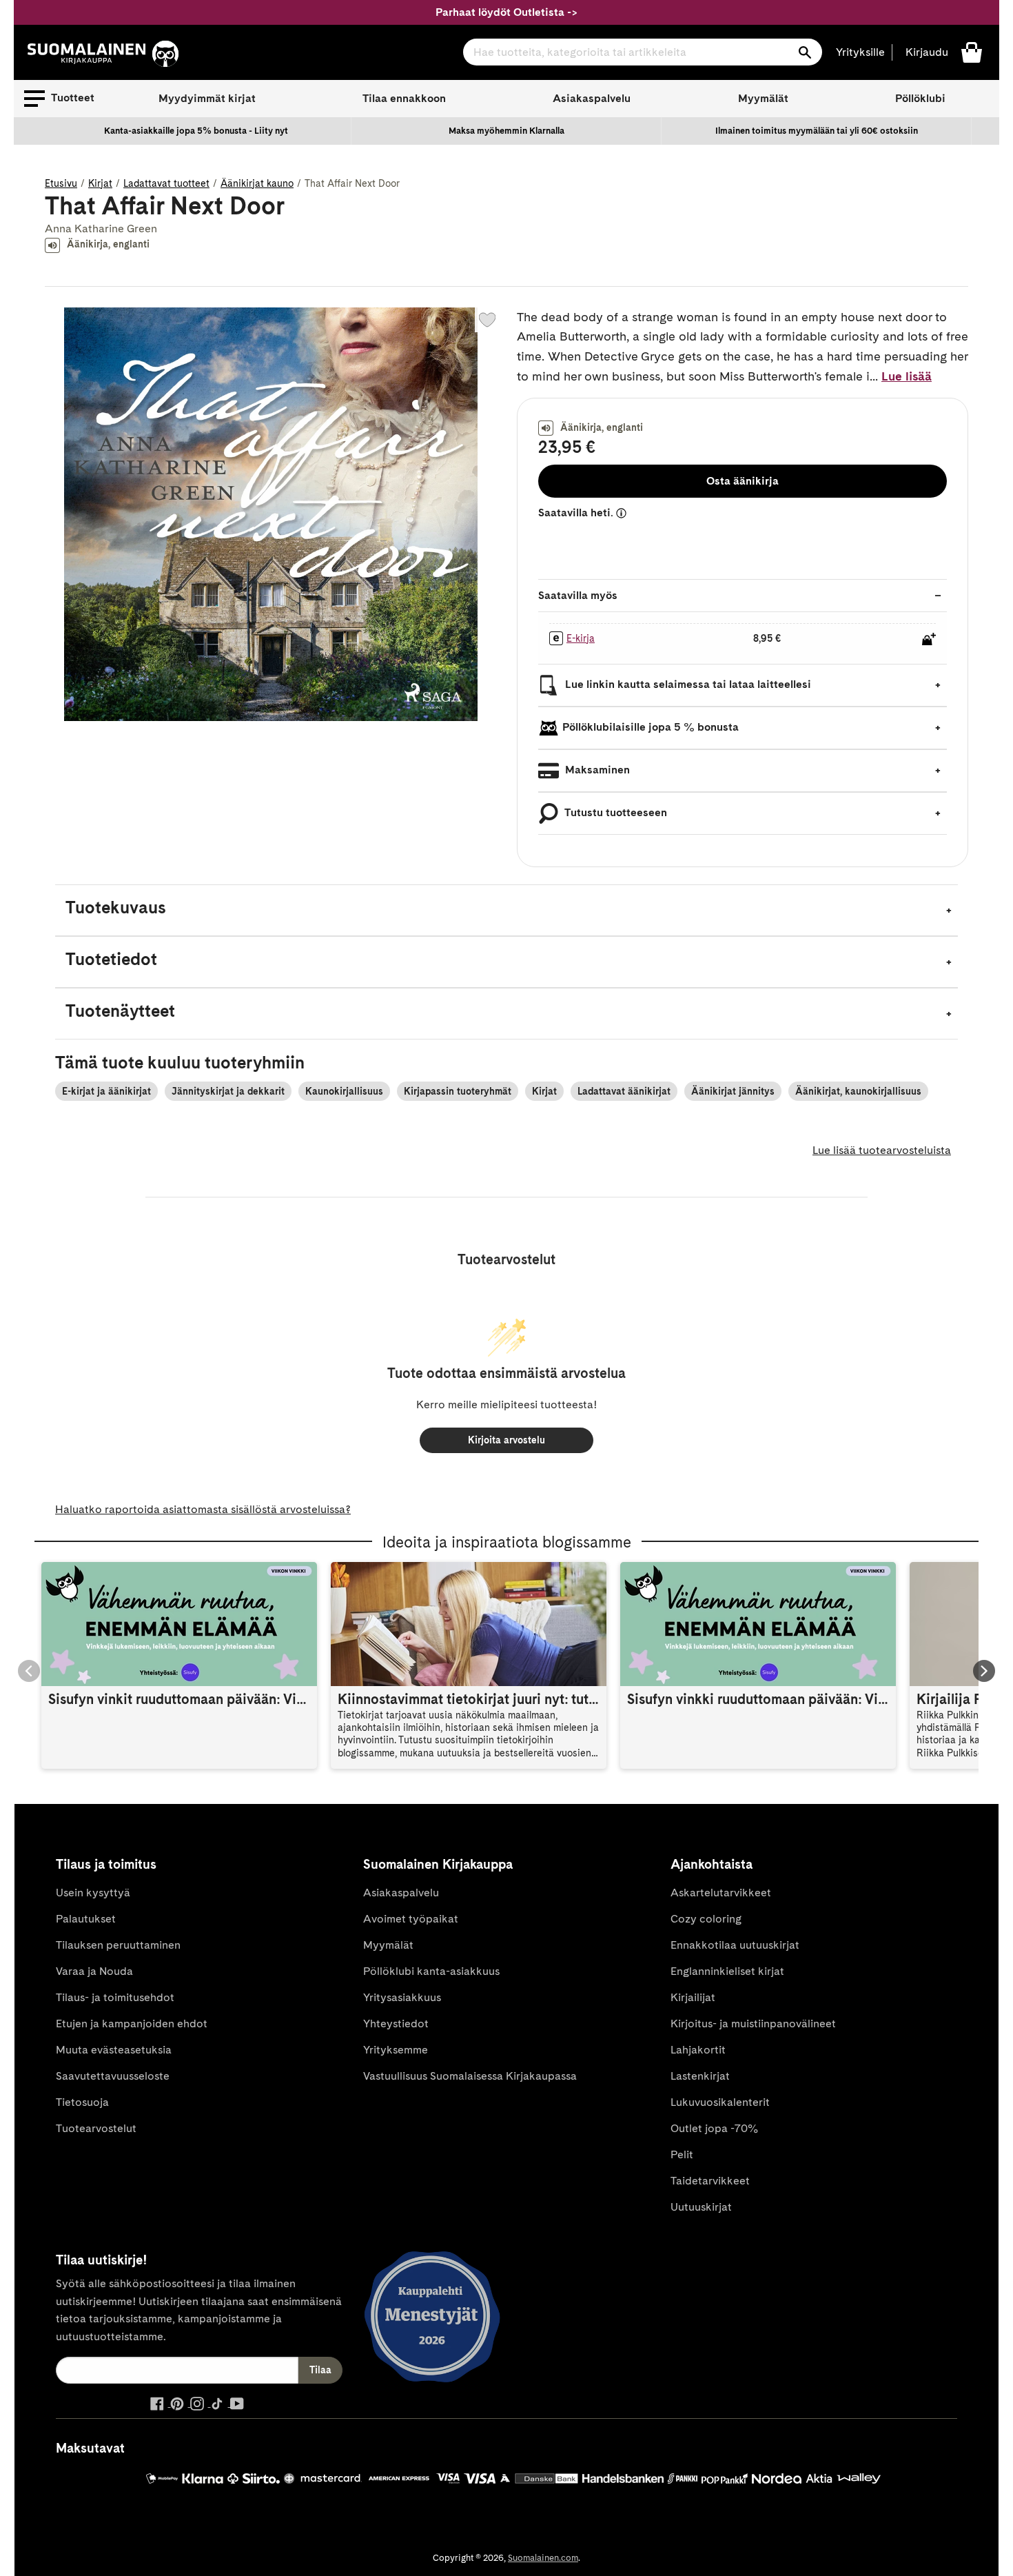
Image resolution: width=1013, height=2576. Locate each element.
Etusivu (61, 183)
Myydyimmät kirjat (207, 98)
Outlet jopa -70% (714, 2128)
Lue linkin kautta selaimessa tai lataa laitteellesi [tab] (687, 684)
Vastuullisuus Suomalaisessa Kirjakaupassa (470, 2076)
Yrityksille (860, 52)
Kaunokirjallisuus (344, 1091)
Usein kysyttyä (93, 1893)
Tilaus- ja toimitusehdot (115, 1997)
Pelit (682, 2154)
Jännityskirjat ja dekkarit (228, 1091)
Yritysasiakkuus (402, 1997)
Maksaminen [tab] (596, 770)
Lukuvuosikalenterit (720, 2102)
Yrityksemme (396, 2050)
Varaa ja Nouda (94, 1971)
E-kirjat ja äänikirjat (106, 1091)
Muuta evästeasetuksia (114, 2050)
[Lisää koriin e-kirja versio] (929, 639)
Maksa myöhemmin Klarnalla (506, 131)
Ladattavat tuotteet (166, 183)
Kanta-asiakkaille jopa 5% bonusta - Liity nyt (196, 131)
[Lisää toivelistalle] (487, 320)
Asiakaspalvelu (592, 98)
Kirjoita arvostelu (506, 1440)
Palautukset (86, 1919)
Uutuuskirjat (701, 2207)
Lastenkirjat (700, 2076)
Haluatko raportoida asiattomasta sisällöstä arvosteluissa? (203, 1509)
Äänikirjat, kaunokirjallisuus (858, 1091)
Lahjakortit (698, 2050)
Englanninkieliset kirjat (727, 1971)
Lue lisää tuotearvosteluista (882, 1150)
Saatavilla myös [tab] (578, 595)
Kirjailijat (693, 1997)
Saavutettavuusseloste (113, 2076)
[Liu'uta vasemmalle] (29, 1671)
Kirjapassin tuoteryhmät (458, 1091)
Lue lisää (907, 376)
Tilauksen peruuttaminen (118, 1945)
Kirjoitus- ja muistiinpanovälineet (753, 2024)
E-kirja (581, 638)
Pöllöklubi (920, 98)
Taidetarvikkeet (710, 2181)
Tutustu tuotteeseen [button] (615, 812)
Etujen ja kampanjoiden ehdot (132, 2024)
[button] (59, 99)
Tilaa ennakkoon (404, 98)
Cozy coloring (706, 1919)
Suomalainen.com (543, 2558)
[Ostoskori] (972, 51)
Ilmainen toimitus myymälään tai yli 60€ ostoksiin (817, 131)
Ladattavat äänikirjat (624, 1091)
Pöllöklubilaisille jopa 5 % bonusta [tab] (651, 727)
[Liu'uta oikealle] (984, 1671)
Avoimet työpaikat (411, 1919)
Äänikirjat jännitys (733, 1091)
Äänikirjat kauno (257, 183)
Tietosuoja (82, 2102)
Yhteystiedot (396, 2024)
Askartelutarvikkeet (721, 1893)
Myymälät (763, 98)
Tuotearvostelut (96, 2128)
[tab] (506, 910)
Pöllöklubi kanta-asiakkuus (431, 1971)
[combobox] (643, 52)
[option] (196, 131)
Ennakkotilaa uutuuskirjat (735, 1945)
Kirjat (100, 183)
